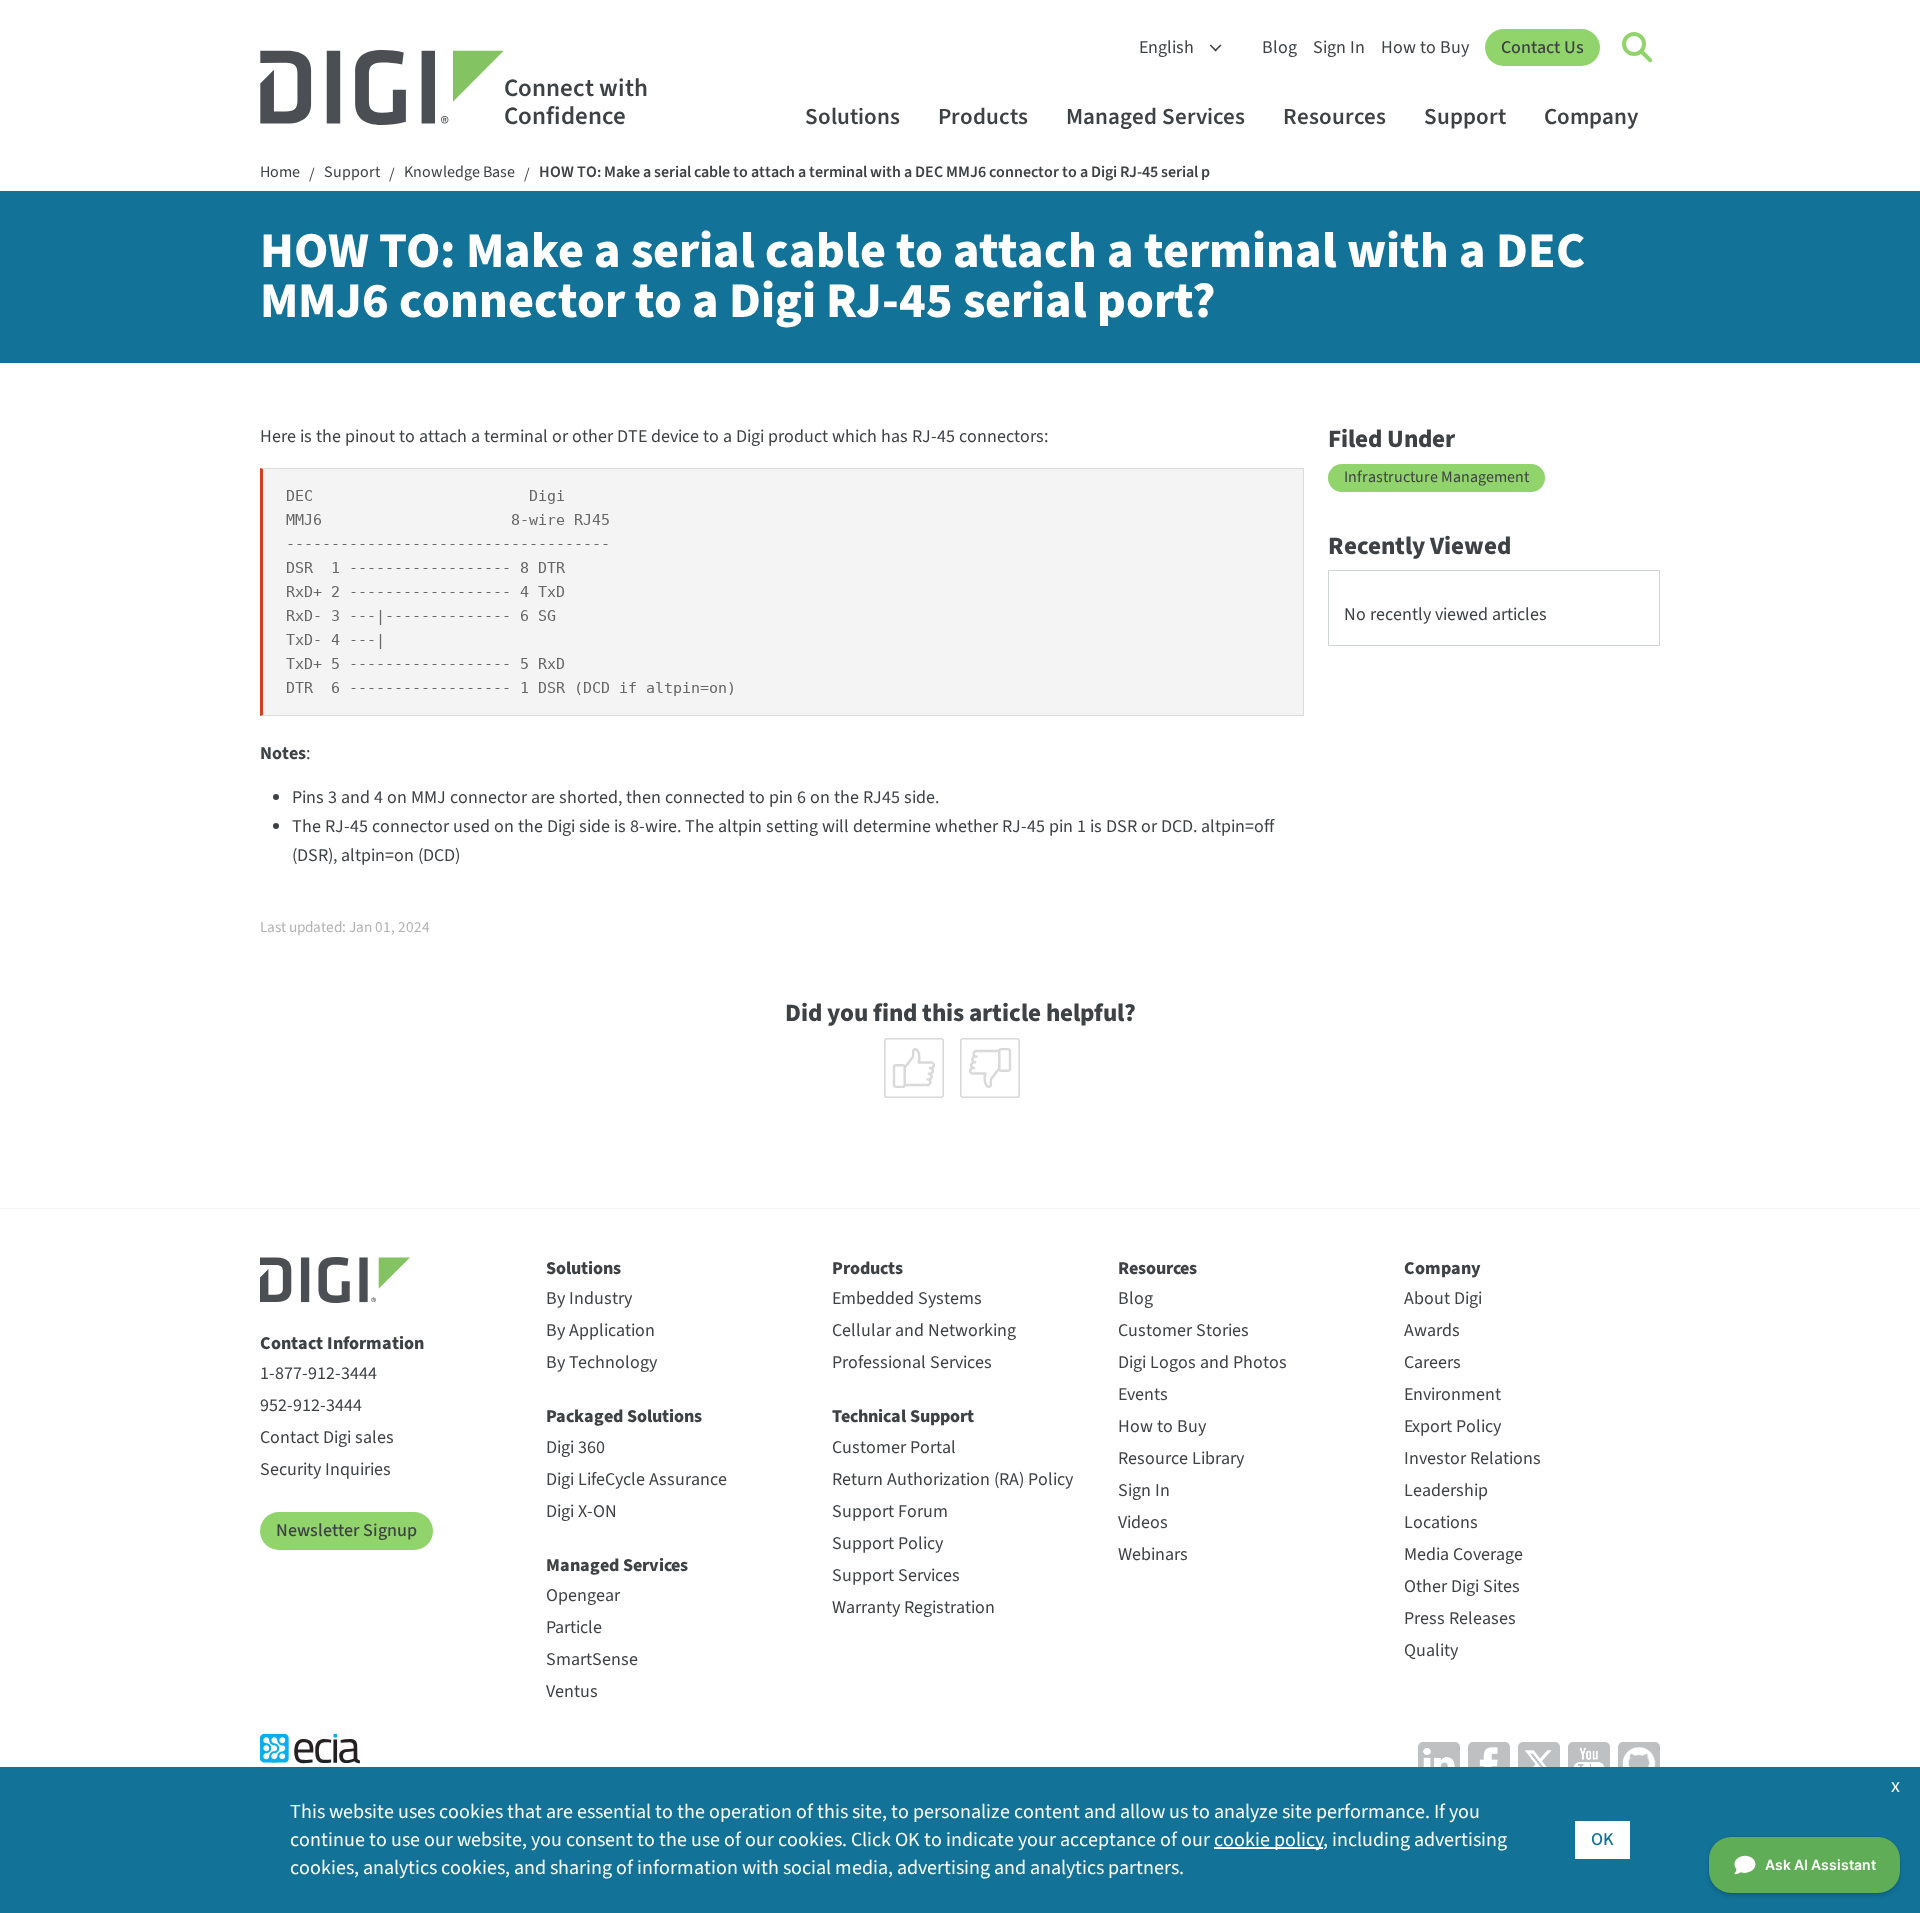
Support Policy (887, 1543)
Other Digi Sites (1462, 1586)
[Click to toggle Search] (1638, 48)
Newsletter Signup (346, 1530)
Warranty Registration (913, 1607)
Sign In (1339, 47)
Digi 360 (575, 1447)
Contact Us (1542, 47)
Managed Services (1155, 116)
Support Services (896, 1575)
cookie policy (1268, 1840)
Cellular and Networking (924, 1330)
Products (983, 116)
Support (1465, 116)
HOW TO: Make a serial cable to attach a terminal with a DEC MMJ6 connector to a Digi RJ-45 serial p (874, 172)
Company (1591, 116)
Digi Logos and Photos (1202, 1362)
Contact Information (342, 1343)
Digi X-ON (581, 1511)
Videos (1143, 1522)
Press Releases (1460, 1618)
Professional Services (912, 1362)
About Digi (1443, 1298)
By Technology (601, 1362)
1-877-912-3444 (318, 1373)
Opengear (583, 1595)
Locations (1441, 1522)
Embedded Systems (907, 1298)
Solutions (852, 116)
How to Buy (1425, 47)
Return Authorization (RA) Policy (952, 1479)
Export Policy (1452, 1426)
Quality (1431, 1650)
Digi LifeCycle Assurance (636, 1479)
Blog (1279, 47)
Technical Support (903, 1416)
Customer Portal (894, 1447)
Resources (1334, 116)
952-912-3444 (311, 1405)
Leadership (1446, 1490)
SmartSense (592, 1659)
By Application (600, 1330)
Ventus (572, 1691)
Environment (1452, 1394)
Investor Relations (1472, 1458)
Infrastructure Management (1436, 477)
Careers (1432, 1362)
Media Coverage (1463, 1554)
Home (280, 172)
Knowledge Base (459, 172)
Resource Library (1181, 1458)
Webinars (1153, 1554)
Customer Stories (1183, 1330)
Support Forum (890, 1511)
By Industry (589, 1298)
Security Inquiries (325, 1469)
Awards (1432, 1330)
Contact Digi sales (327, 1437)
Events (1143, 1394)
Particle (574, 1627)
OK (1602, 1839)
